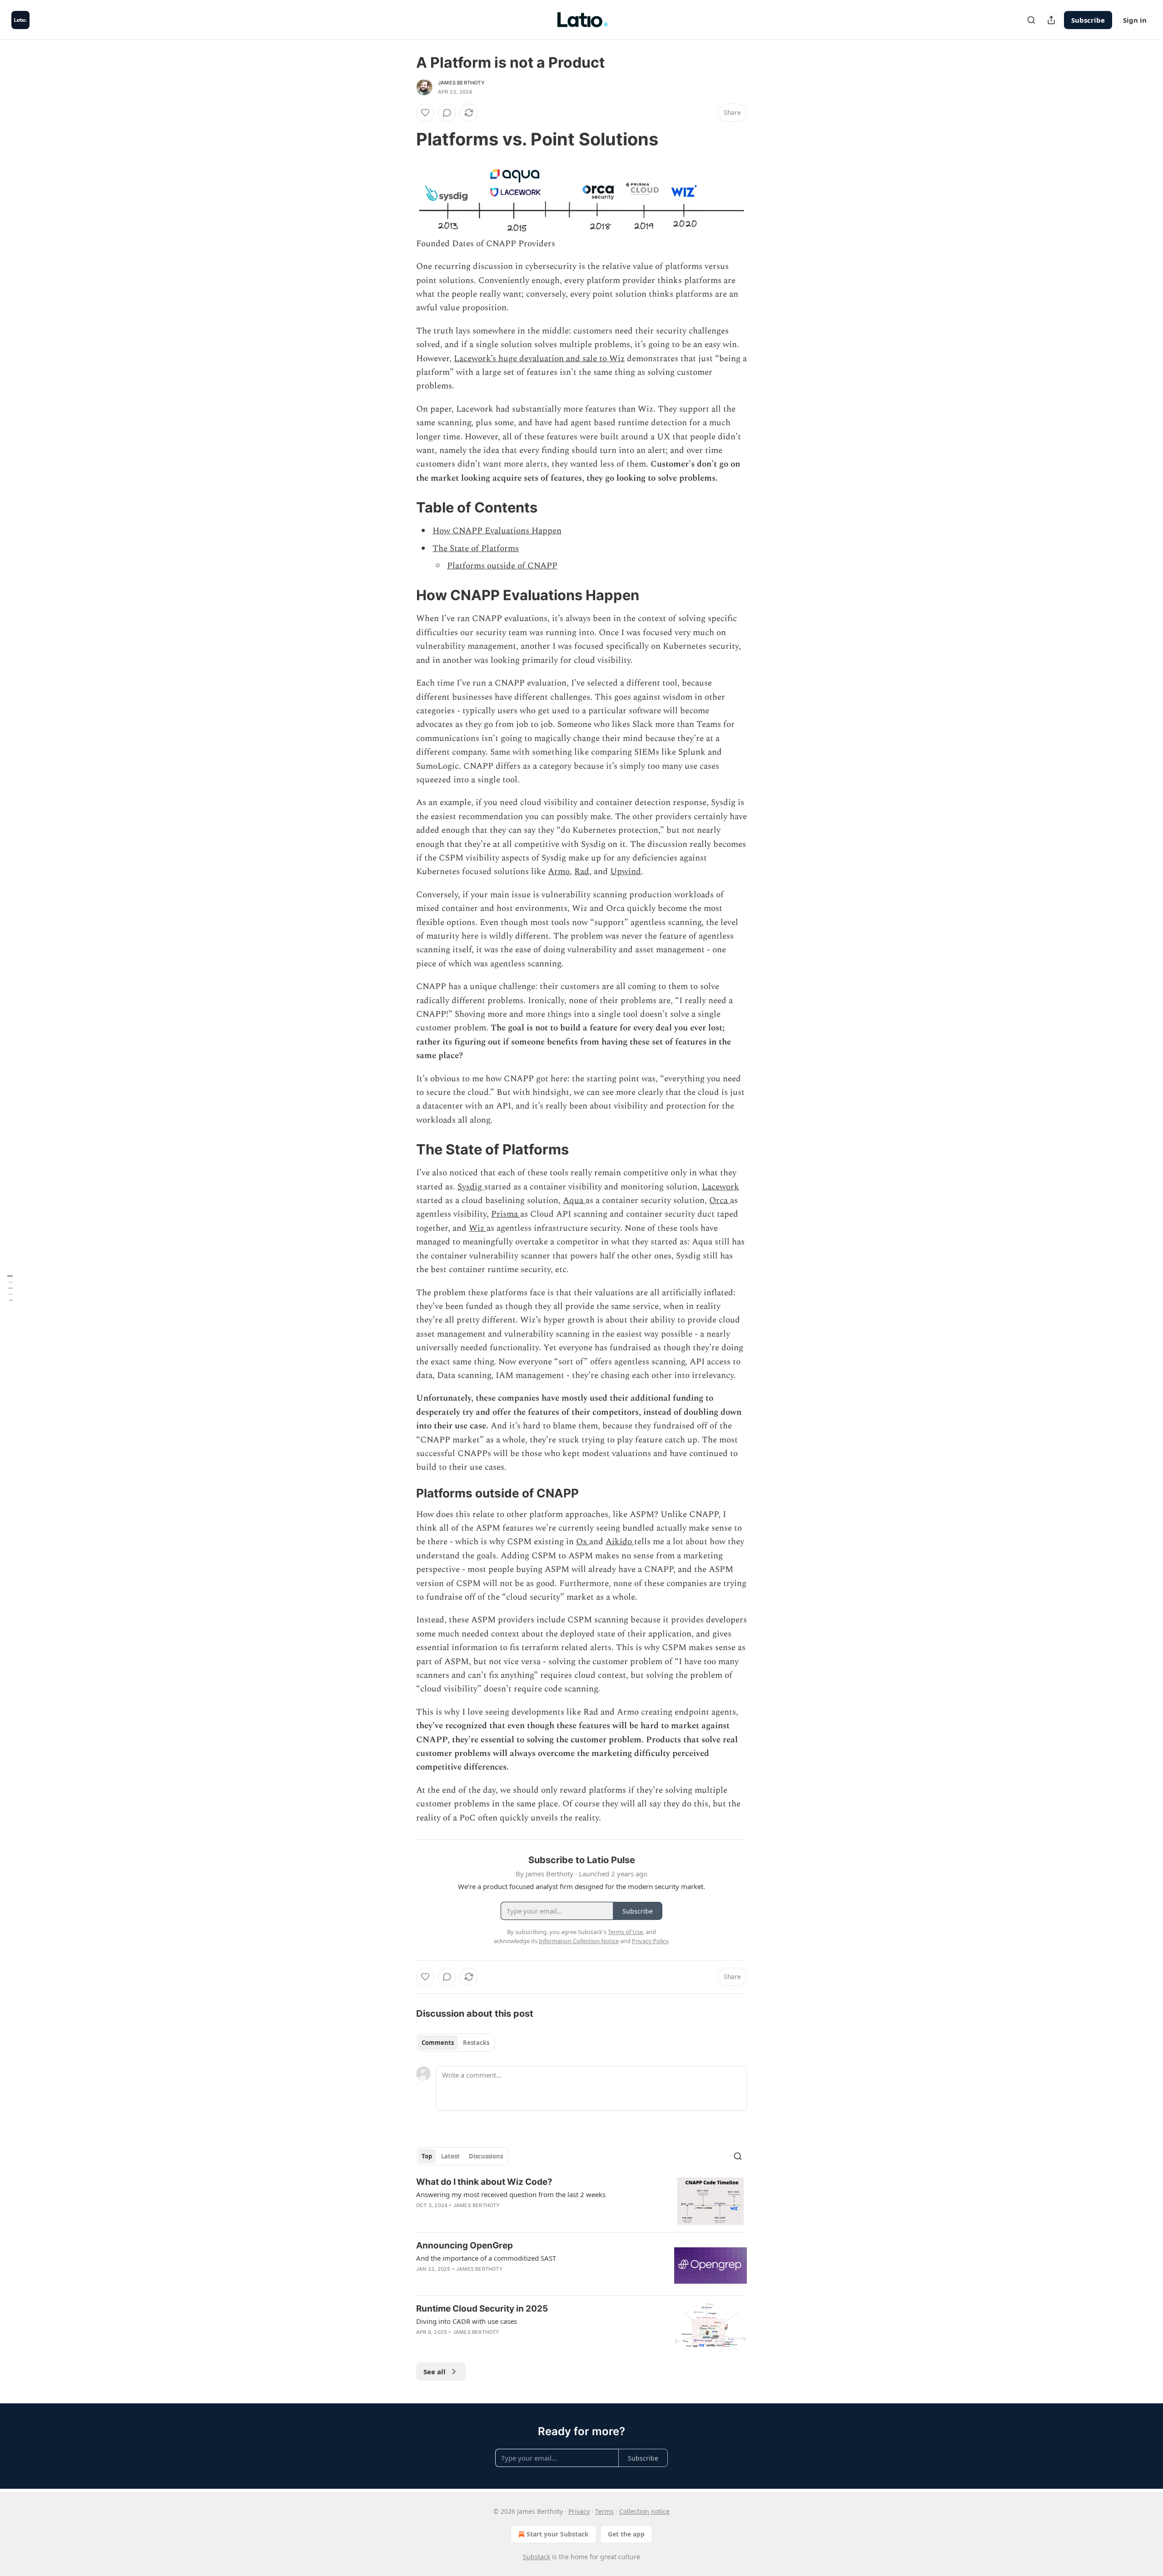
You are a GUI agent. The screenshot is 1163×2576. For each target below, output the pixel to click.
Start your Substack (558, 2534)
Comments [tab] (438, 2043)
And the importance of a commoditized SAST (486, 2258)
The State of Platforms (476, 549)
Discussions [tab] (486, 2156)
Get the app (626, 2534)
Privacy (579, 2511)
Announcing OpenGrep (465, 2245)
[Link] (403, 139)
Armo (559, 872)
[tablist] (455, 2043)
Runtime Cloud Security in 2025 (482, 2309)
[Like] (425, 113)
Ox (583, 1542)
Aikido (620, 1542)
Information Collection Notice (579, 1941)
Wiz (478, 1228)
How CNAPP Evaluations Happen (497, 531)
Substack (537, 2557)
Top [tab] (427, 2156)
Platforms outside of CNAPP (502, 566)
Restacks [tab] (476, 2043)
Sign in (1135, 20)
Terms (604, 2511)
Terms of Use (625, 1932)
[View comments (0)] (447, 113)
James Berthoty (461, 83)
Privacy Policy (650, 1941)
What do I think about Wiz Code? (484, 2182)
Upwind (626, 872)
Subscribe (1088, 20)
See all (435, 2372)
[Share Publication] (1051, 20)
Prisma (506, 1214)
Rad (582, 872)
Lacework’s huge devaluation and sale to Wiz (539, 359)
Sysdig (471, 1187)
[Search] (1031, 20)
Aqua (574, 1201)
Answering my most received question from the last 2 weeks (511, 2194)
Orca (720, 1201)
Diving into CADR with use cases (467, 2321)
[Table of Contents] (10, 1288)
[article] (581, 2201)
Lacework (721, 1187)
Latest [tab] (450, 2156)
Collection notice (644, 2511)
